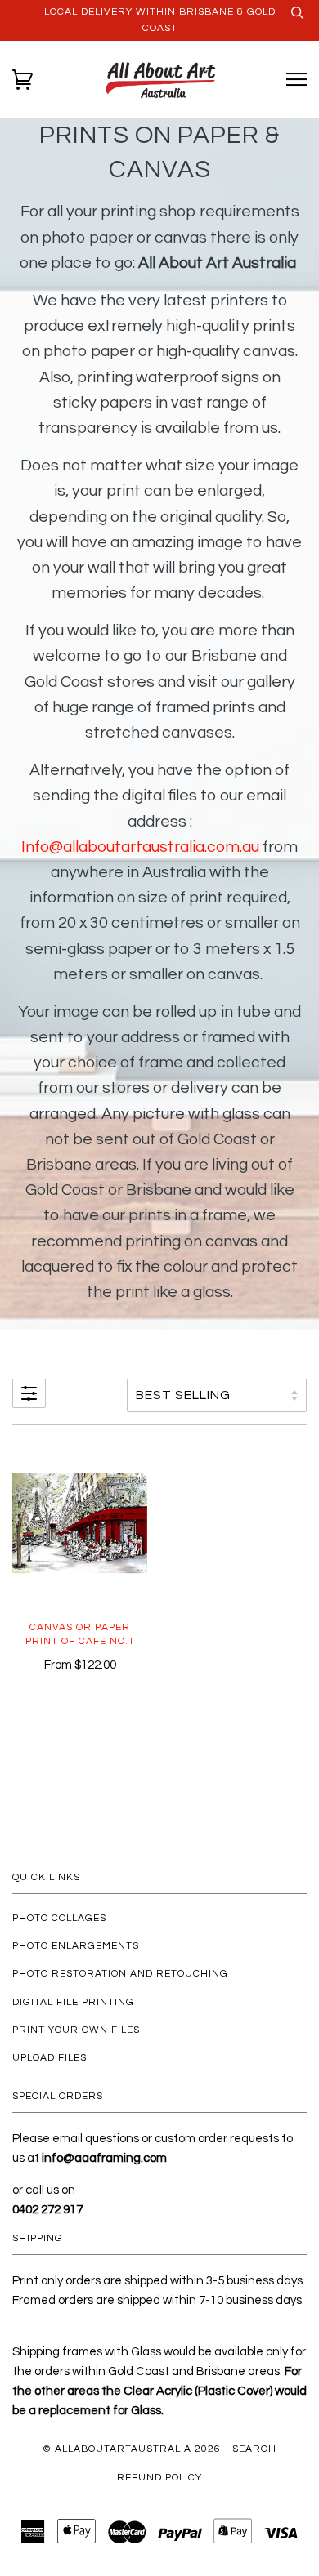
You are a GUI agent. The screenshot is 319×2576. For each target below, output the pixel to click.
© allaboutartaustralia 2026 (132, 2449)
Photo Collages (59, 1918)
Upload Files (49, 2058)
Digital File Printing (73, 2002)
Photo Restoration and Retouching (120, 1974)
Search (254, 2449)
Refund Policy (159, 2478)
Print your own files (76, 2030)
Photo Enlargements (76, 1946)
